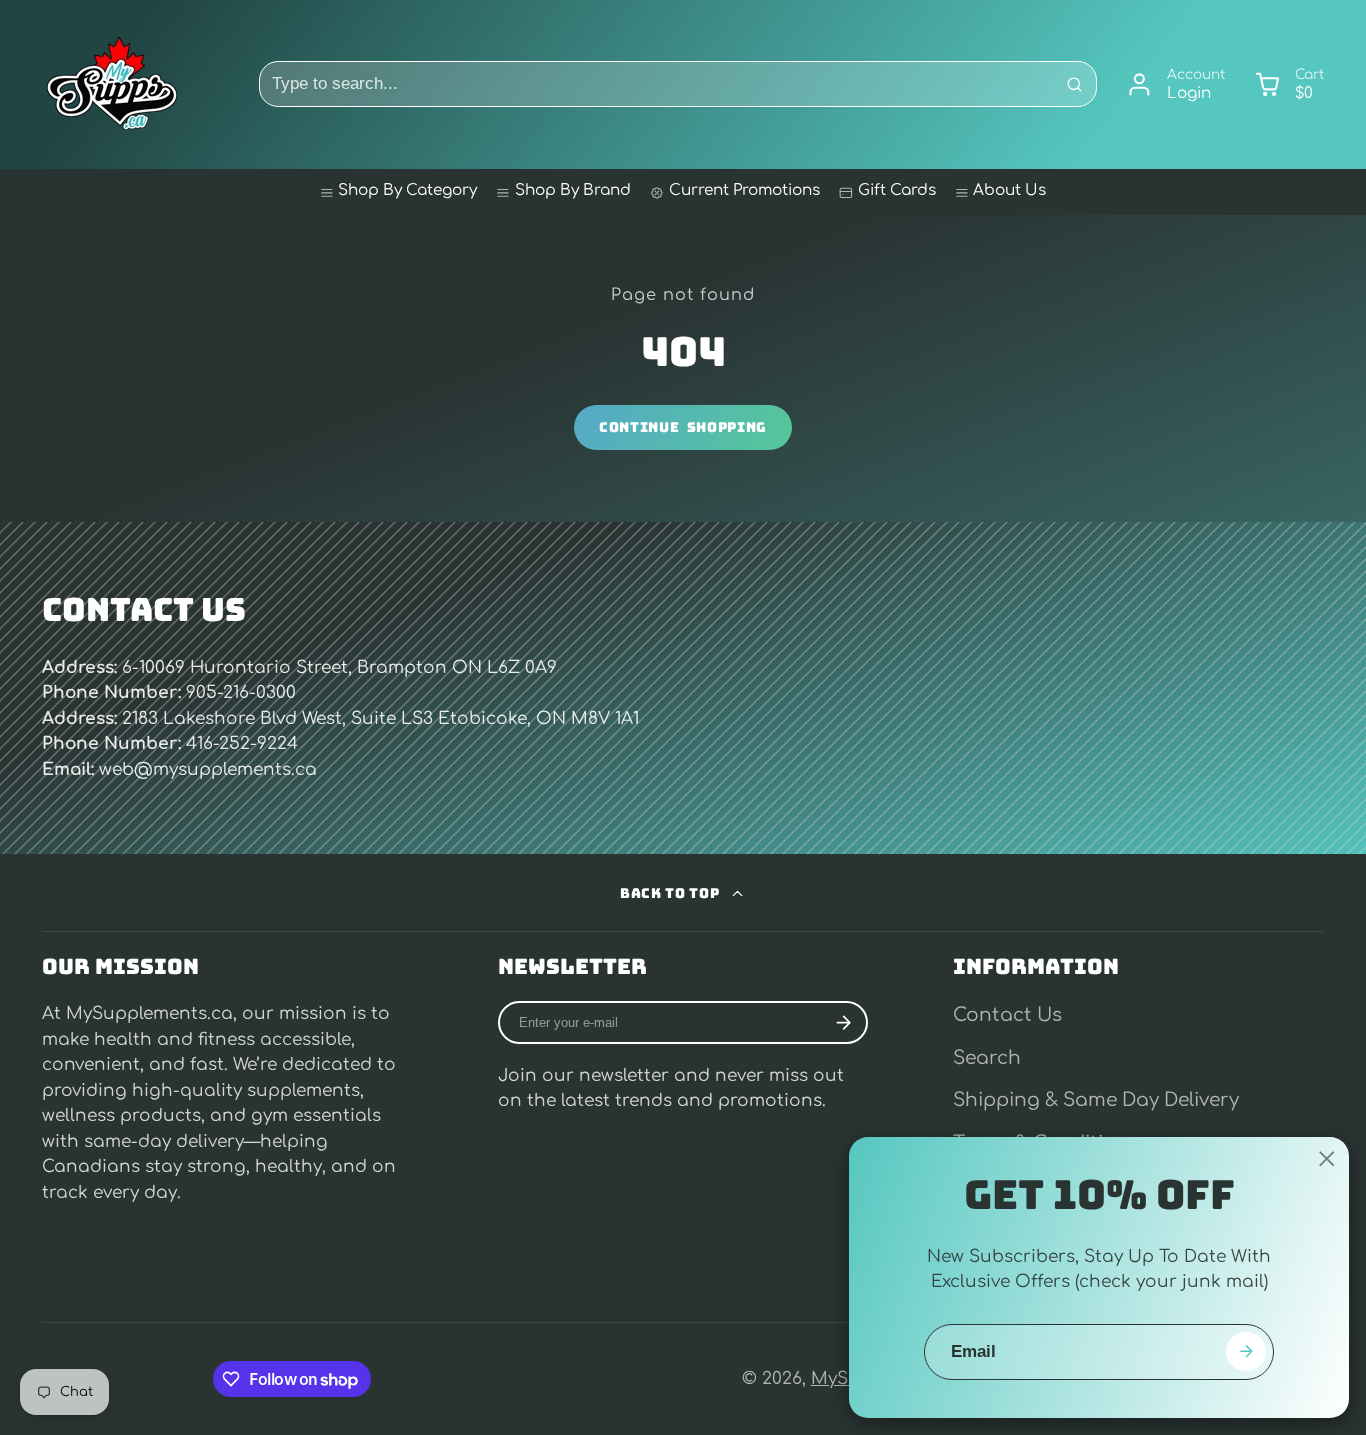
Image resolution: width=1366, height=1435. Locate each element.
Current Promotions (744, 190)
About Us (1009, 190)
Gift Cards (897, 190)
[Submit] (1245, 1351)
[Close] (1327, 1159)
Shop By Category (407, 190)
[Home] (112, 84)
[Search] (1074, 84)
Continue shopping (683, 427)
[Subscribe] (843, 1022)
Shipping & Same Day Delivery (1096, 1100)
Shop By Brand (573, 190)
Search (987, 1058)
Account (1175, 85)
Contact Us (1007, 1015)
